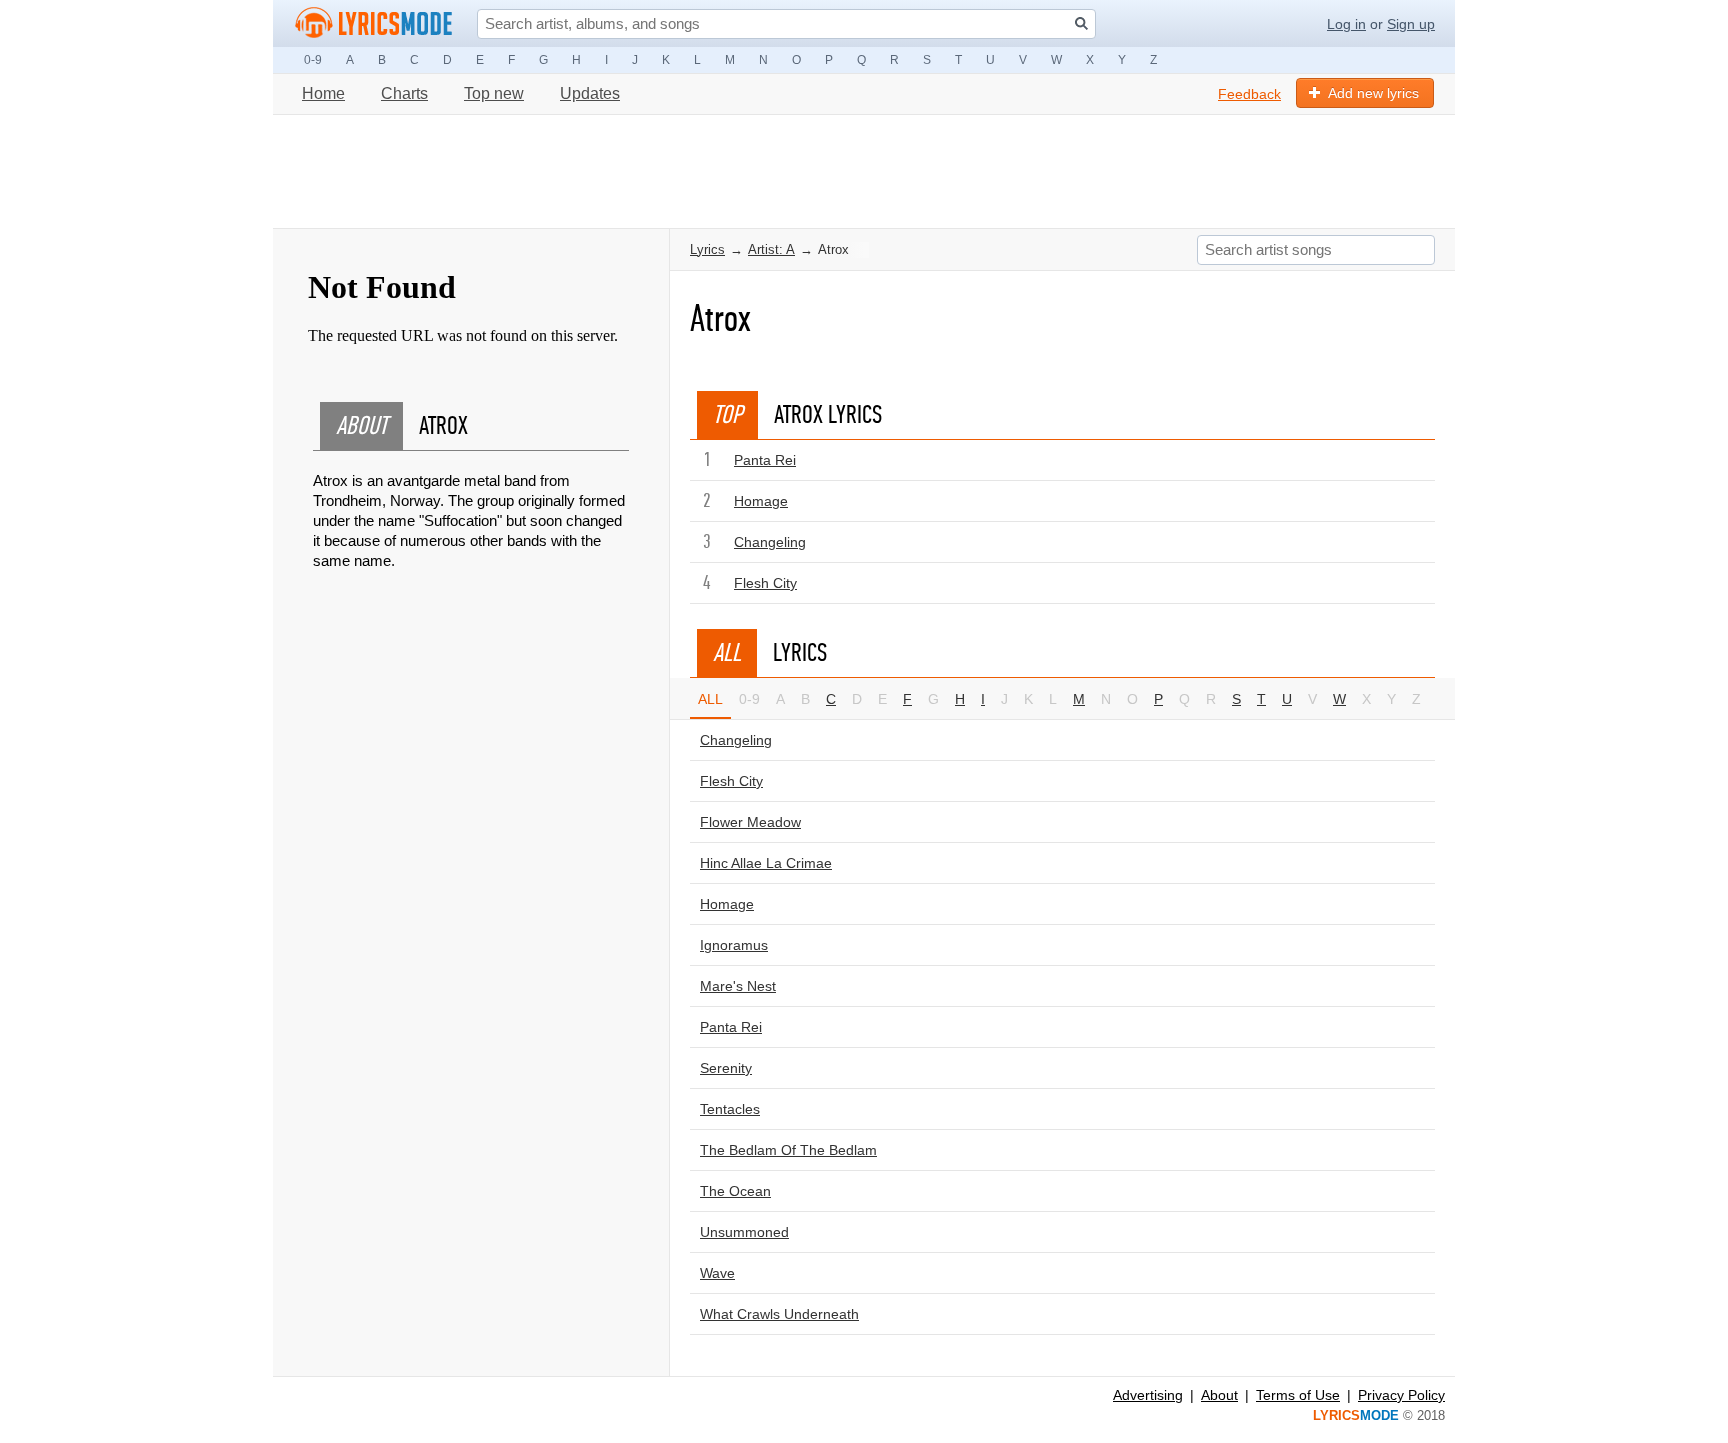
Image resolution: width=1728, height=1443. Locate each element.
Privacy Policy (1401, 1395)
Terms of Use (1298, 1395)
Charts (404, 93)
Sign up (1411, 24)
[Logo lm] (374, 23)
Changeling (770, 542)
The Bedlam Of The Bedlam (788, 1150)
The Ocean (735, 1191)
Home (323, 93)
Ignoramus (734, 945)
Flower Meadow (750, 822)
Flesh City (765, 583)
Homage (761, 501)
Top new (494, 93)
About (1219, 1395)
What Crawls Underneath (779, 1314)
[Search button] (1081, 23)
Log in (1346, 24)
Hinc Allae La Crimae (766, 863)
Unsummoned (744, 1232)
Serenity (726, 1068)
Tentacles (730, 1109)
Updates (590, 93)
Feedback (1249, 94)
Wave (717, 1273)
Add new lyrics (1373, 93)
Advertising (1148, 1395)
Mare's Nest (738, 986)
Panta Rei (765, 460)
